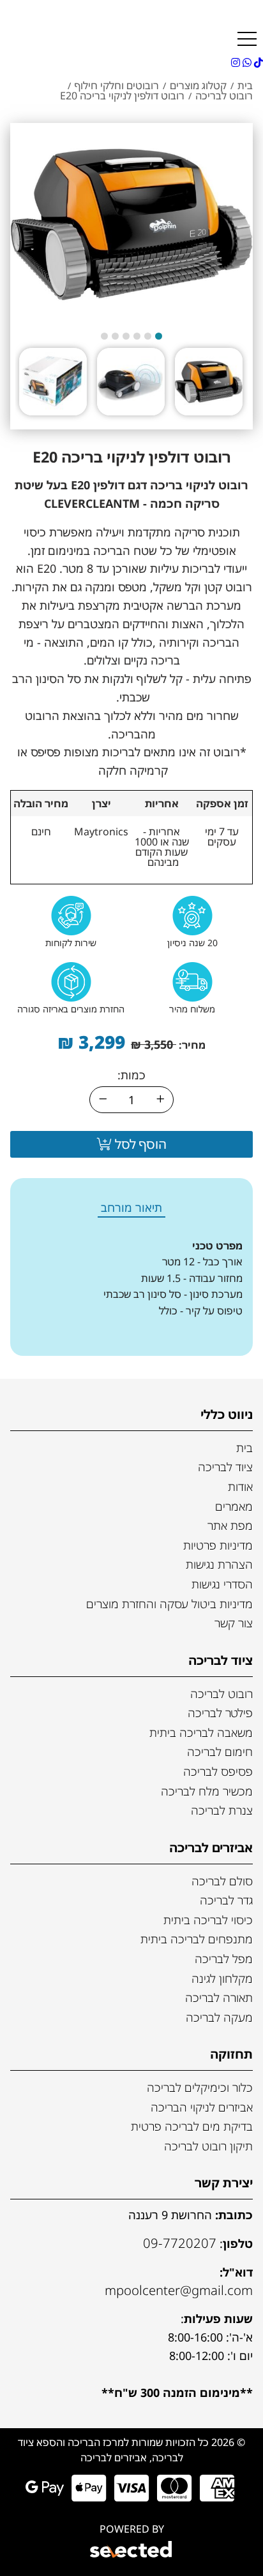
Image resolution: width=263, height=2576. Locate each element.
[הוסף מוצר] (160, 1100)
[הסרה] (103, 1100)
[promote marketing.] (132, 2551)
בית (244, 1448)
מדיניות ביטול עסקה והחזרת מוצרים (169, 1604)
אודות (240, 1486)
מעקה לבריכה (219, 2017)
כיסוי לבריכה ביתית (208, 1920)
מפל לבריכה (224, 1959)
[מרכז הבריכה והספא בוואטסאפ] (246, 62)
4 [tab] (126, 336)
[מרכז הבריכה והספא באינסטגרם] (236, 62)
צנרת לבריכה (222, 1810)
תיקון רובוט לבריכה (208, 2146)
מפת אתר (230, 1525)
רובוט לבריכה (222, 1694)
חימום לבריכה (220, 1752)
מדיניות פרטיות (218, 1545)
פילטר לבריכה (220, 1713)
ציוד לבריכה (225, 1467)
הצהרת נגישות (219, 1564)
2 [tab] (148, 336)
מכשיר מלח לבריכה (207, 1791)
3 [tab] (137, 336)
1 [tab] (159, 336)
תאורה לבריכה (219, 1997)
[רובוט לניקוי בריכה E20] (131, 224)
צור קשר (234, 1623)
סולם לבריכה (222, 1881)
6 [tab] (104, 336)
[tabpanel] (131, 1287)
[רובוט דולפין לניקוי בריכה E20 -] (209, 382)
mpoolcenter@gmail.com (179, 2290)
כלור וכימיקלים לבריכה (200, 2087)
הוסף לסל (139, 1144)
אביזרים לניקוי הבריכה (202, 2107)
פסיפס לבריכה (218, 1771)
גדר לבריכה (226, 1900)
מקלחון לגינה (222, 1978)
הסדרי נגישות (222, 1584)
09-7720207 (180, 2243)
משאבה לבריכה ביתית (201, 1732)
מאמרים (234, 1506)
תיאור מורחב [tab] (131, 1207)
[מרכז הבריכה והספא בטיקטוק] (257, 62)
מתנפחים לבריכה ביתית (197, 1939)
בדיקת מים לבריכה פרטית (192, 2126)
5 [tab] (115, 336)
